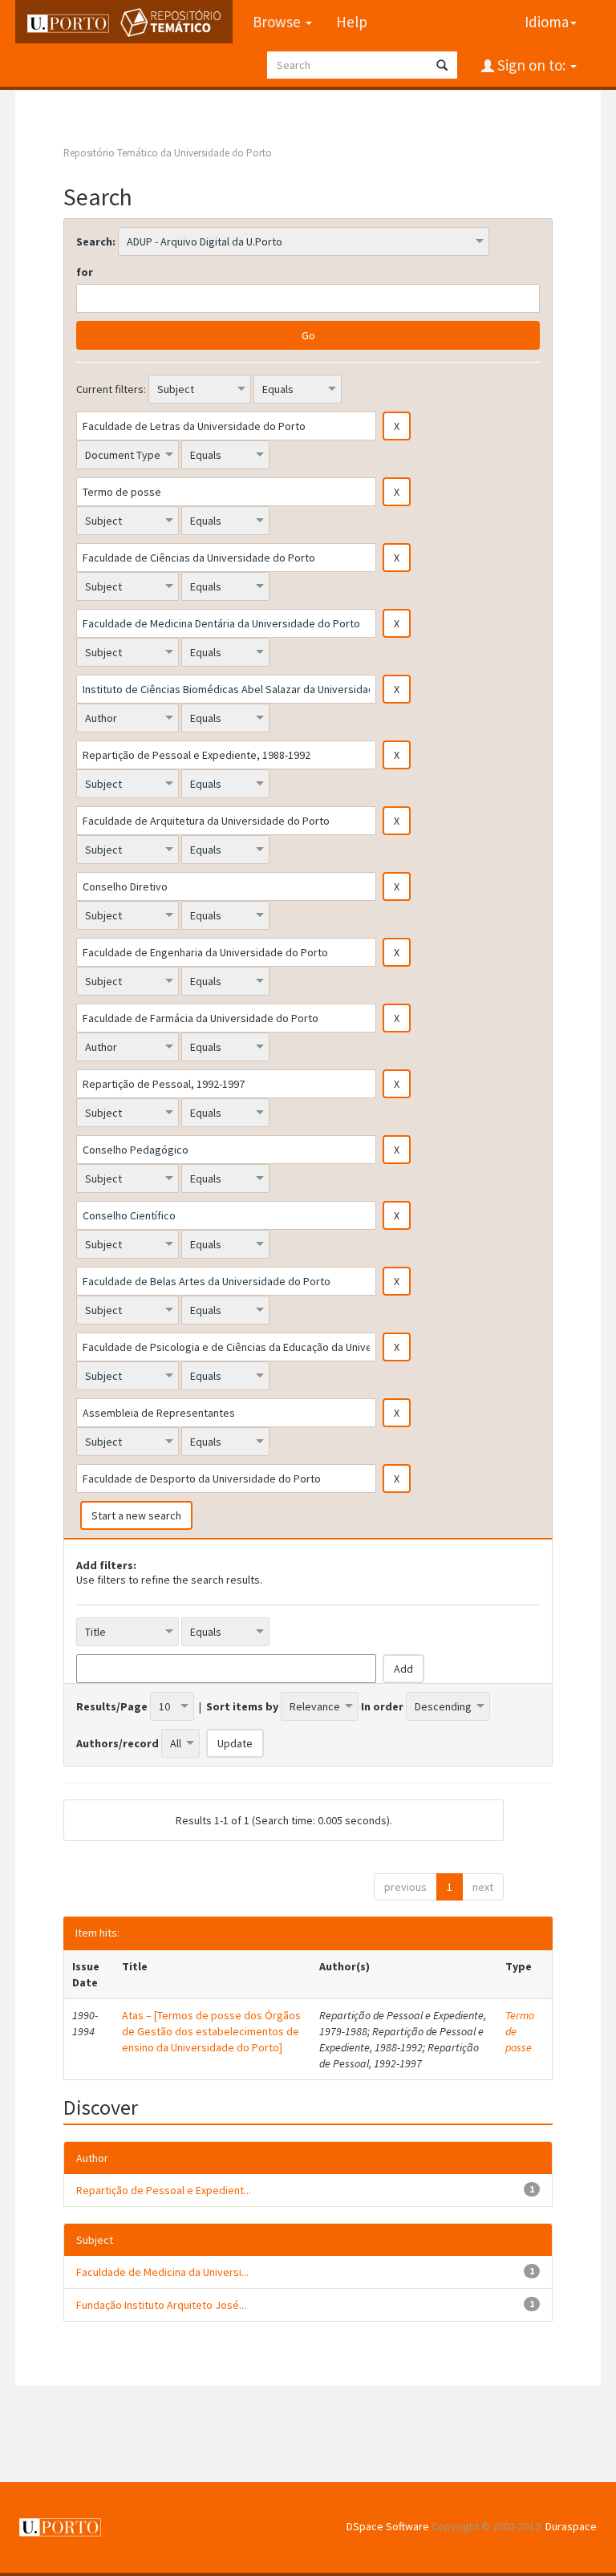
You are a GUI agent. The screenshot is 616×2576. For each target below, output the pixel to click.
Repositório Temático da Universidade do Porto (168, 153)
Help (352, 22)
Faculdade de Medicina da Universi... (162, 2272)
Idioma (547, 22)
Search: (96, 241)
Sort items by (242, 1706)
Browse (278, 22)
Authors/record (118, 1743)
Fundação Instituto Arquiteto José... (161, 2305)
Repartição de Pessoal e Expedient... (164, 2190)
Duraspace (571, 2526)
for (85, 272)
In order (382, 1706)
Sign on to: (531, 65)
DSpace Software (388, 2526)
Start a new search (136, 1515)
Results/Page (112, 1706)
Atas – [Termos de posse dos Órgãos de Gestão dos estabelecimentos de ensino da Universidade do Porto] (211, 2031)
